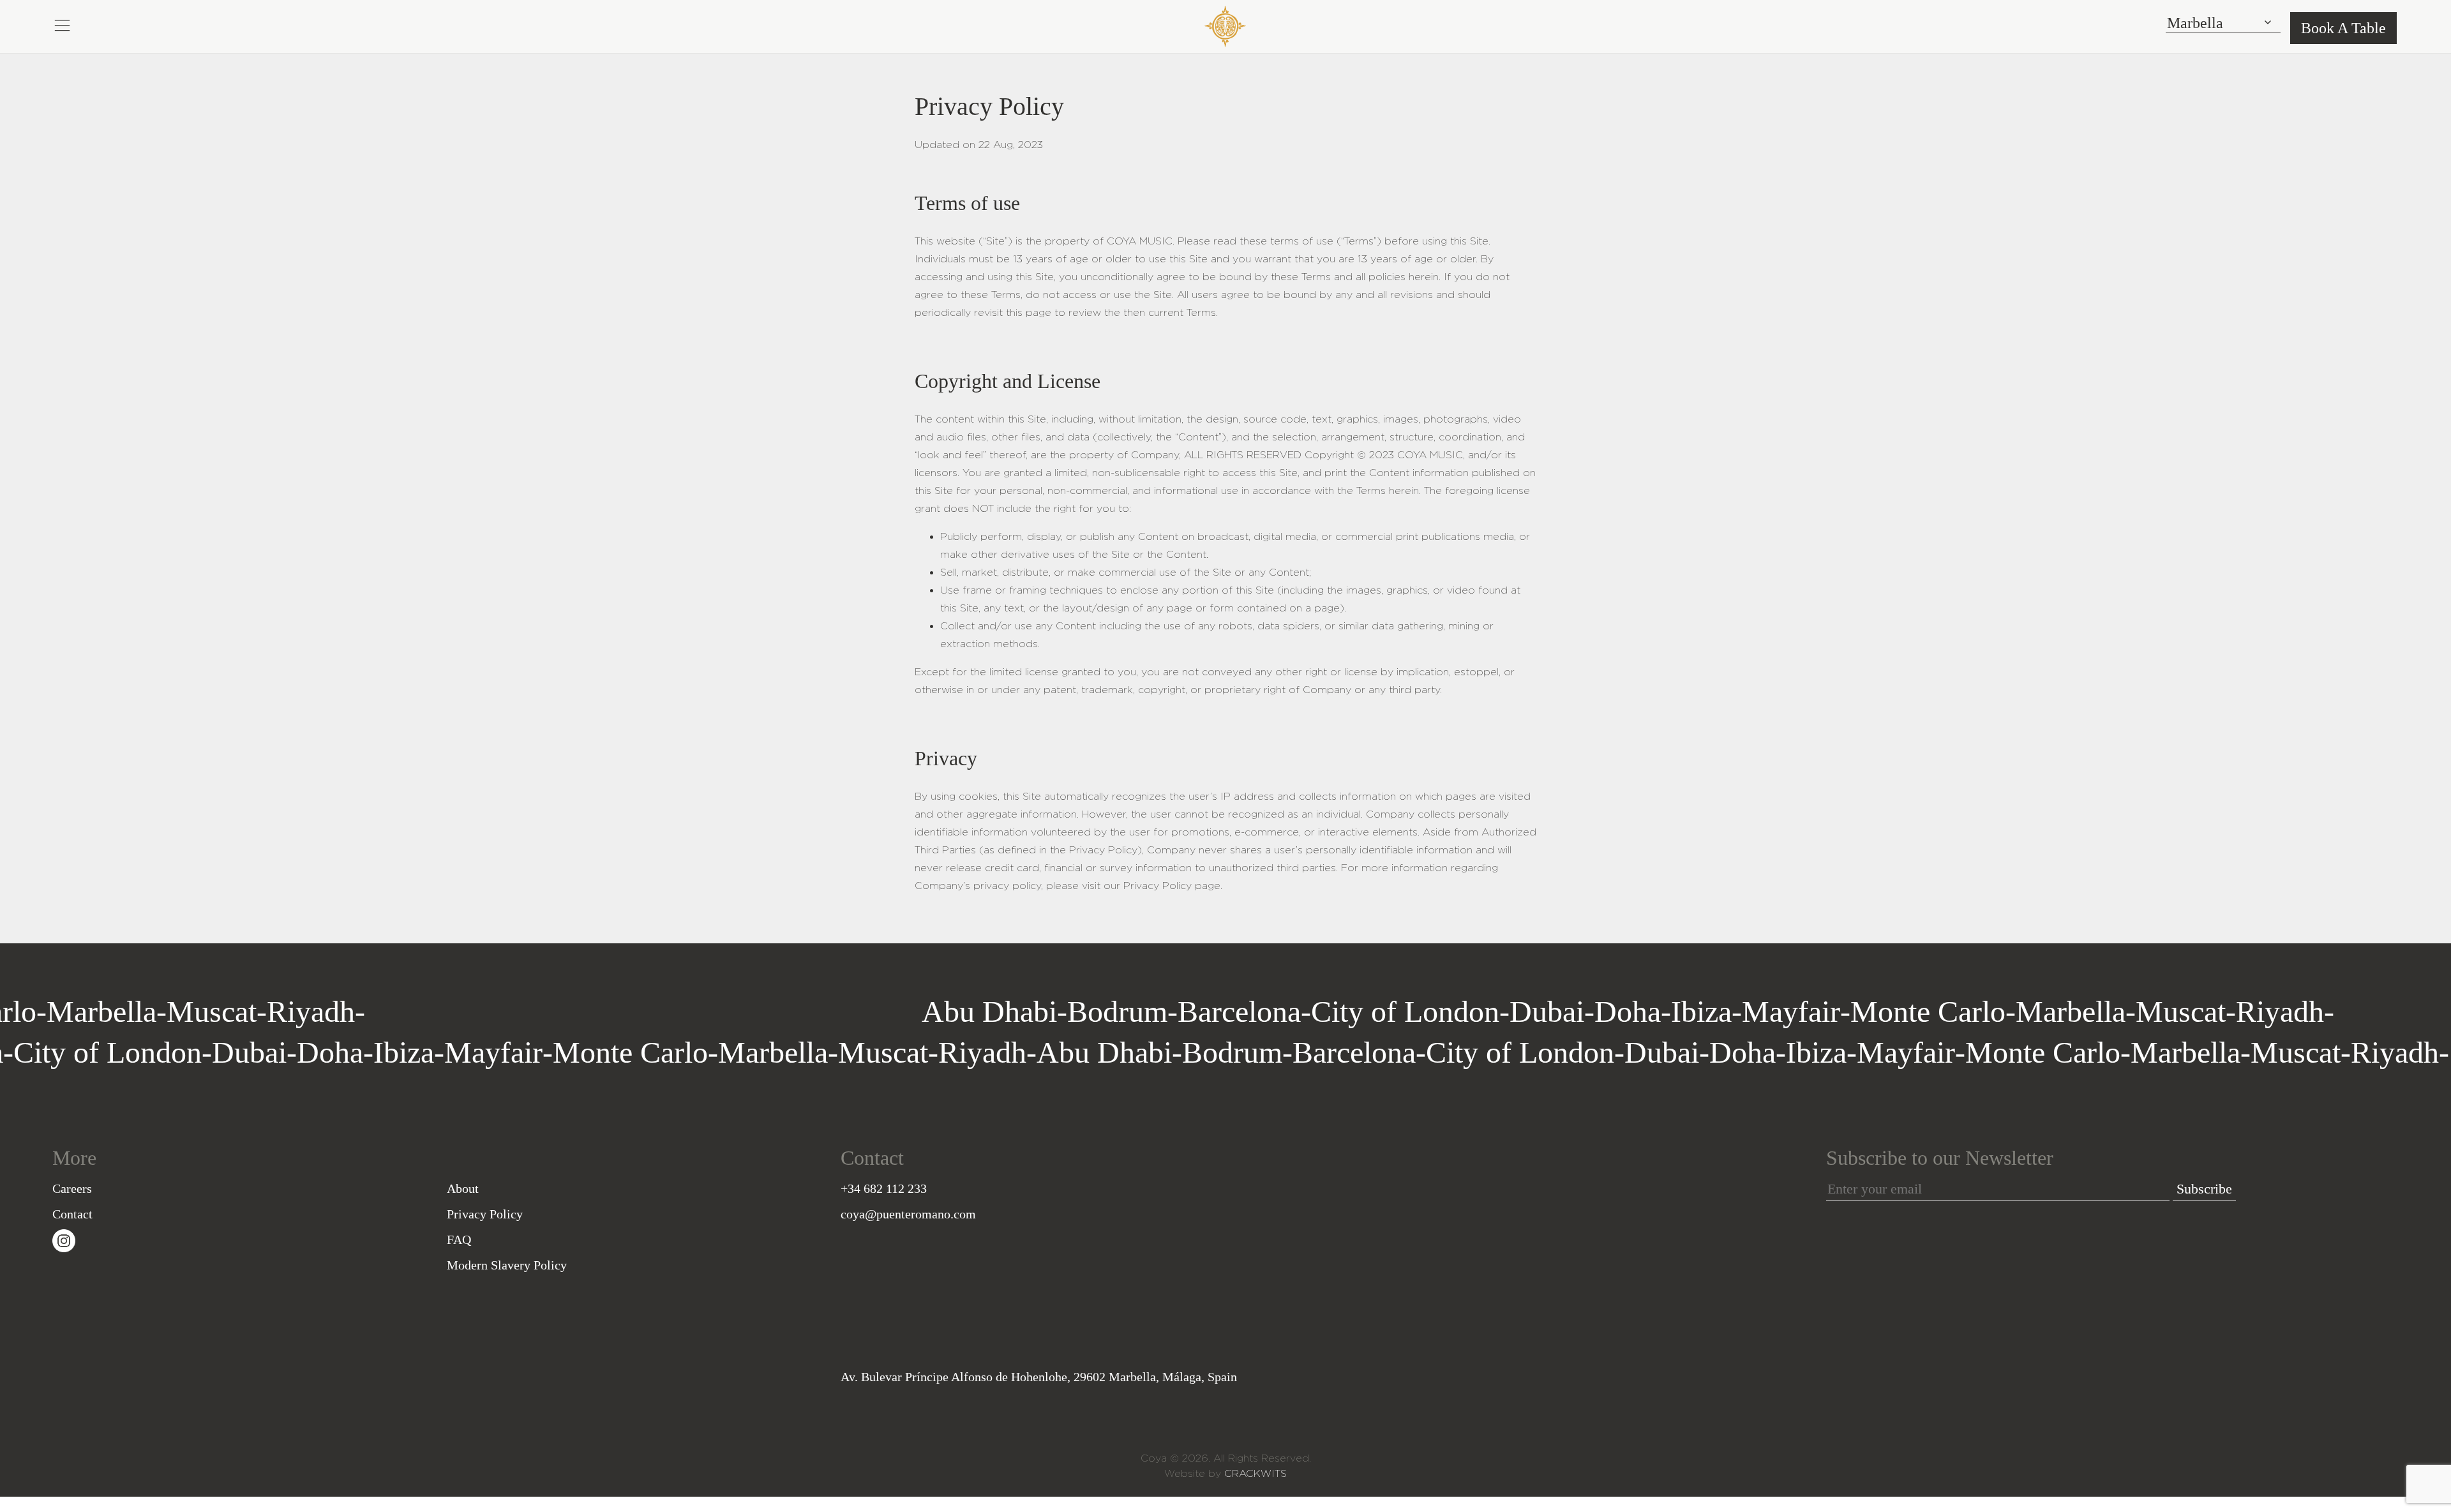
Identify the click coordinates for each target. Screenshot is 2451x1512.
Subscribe (2204, 1189)
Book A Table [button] (2343, 28)
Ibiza (1103, 1011)
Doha (1029, 1011)
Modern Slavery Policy (507, 1265)
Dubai (948, 1011)
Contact (72, 1214)
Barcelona (641, 1011)
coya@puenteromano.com (908, 1214)
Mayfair (1192, 1011)
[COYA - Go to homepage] (1225, 24)
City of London (806, 1011)
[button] (62, 24)
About (463, 1188)
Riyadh (269, 1011)
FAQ (459, 1239)
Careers (72, 1188)
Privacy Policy (485, 1214)
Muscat (169, 1011)
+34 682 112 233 (884, 1188)
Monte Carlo (1329, 1011)
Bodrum (519, 1011)
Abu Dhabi (391, 1011)
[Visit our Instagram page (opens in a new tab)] (64, 1239)
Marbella (59, 1011)
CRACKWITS (1255, 1473)
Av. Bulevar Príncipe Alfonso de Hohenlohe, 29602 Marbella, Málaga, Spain (1039, 1377)
